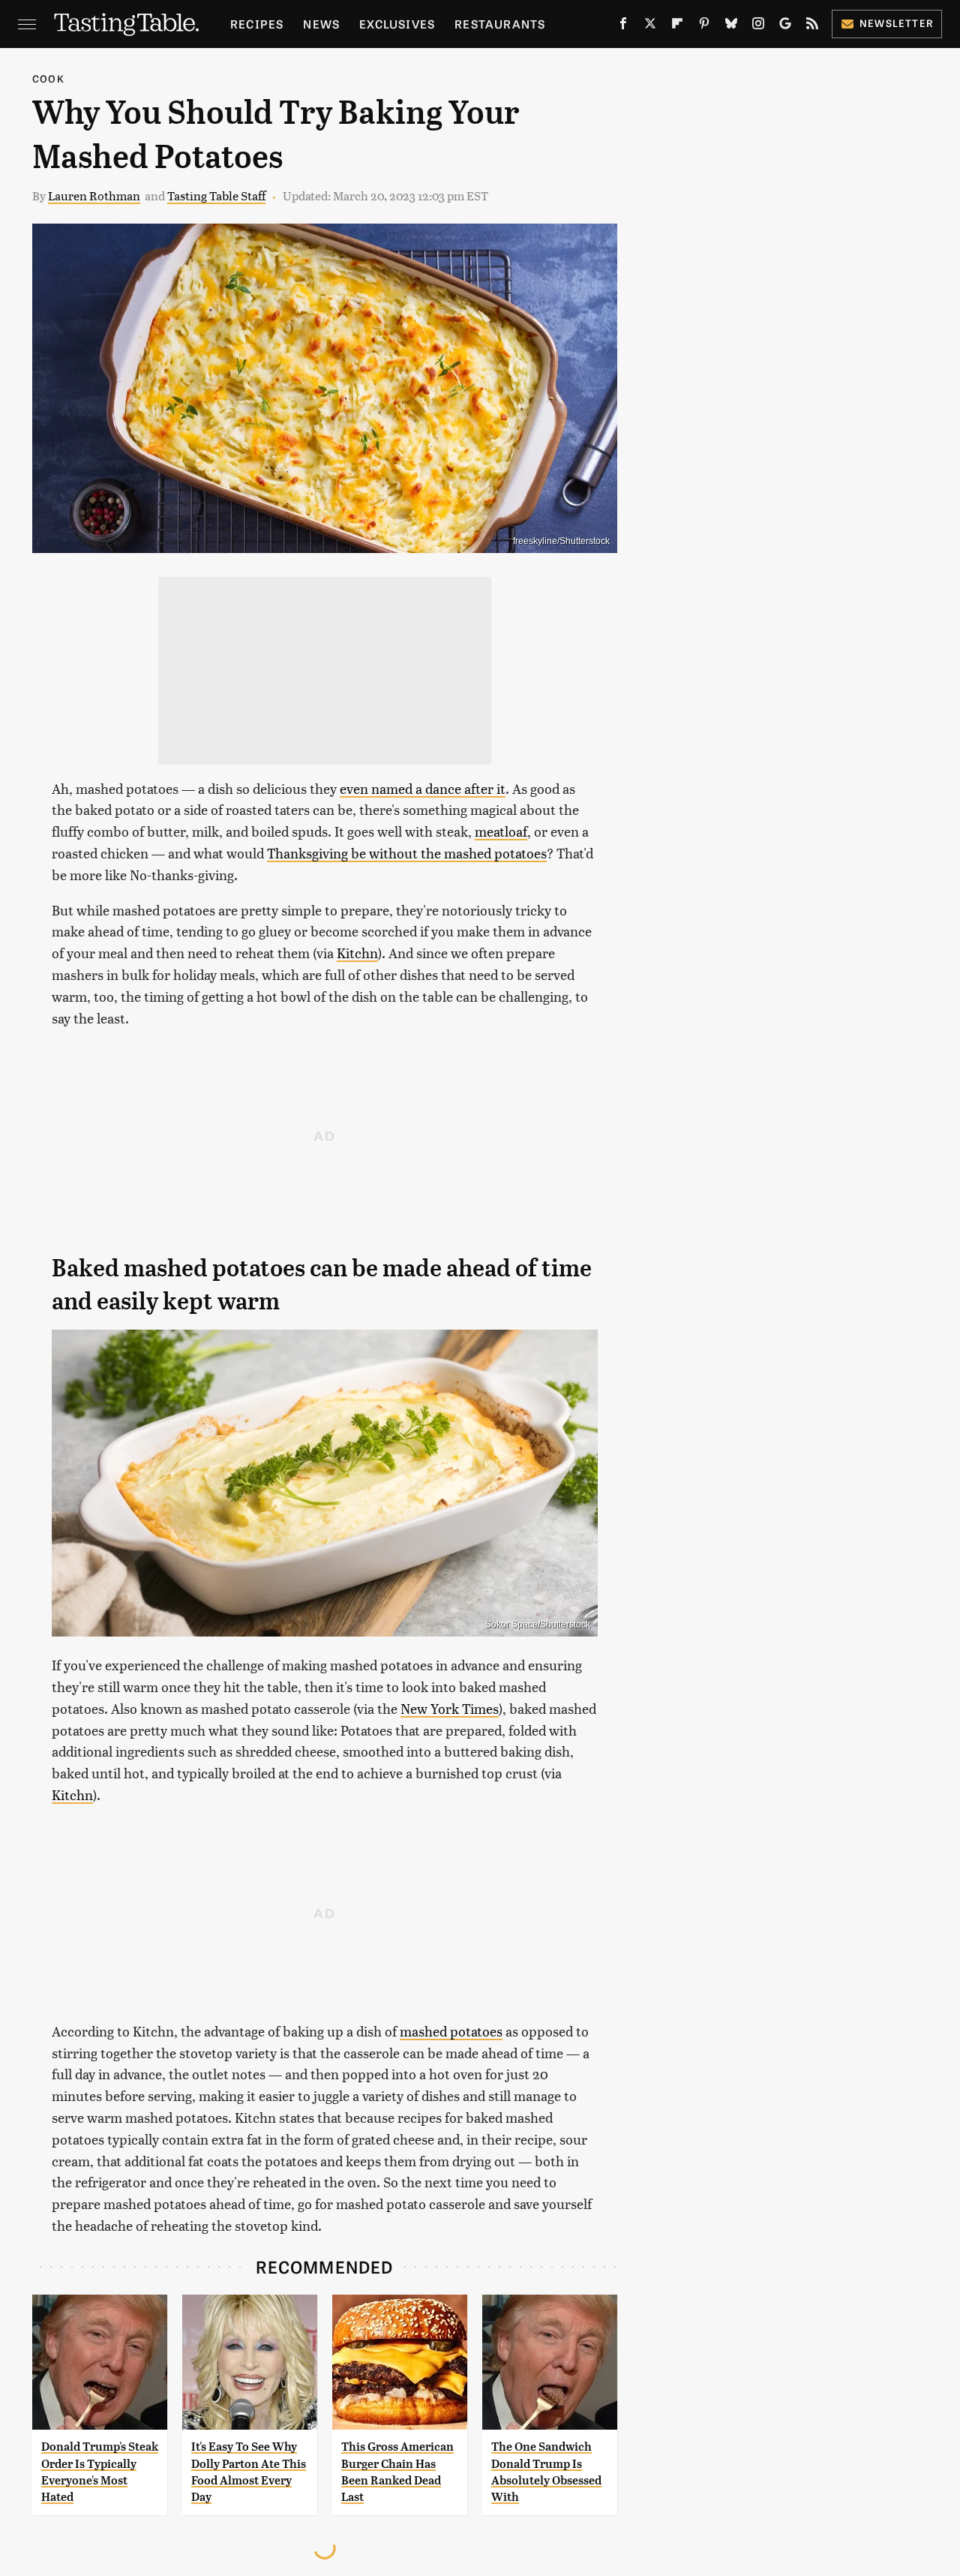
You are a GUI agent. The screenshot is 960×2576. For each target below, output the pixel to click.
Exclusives (397, 24)
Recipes (257, 24)
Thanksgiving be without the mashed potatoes (407, 853)
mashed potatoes (451, 2031)
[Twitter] (650, 26)
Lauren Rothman (94, 195)
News (321, 24)
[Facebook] (623, 26)
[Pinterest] (704, 26)
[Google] (785, 26)
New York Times (450, 1708)
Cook (48, 78)
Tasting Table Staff (216, 195)
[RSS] (812, 26)
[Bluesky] (731, 26)
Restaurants (500, 24)
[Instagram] (758, 26)
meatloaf (501, 831)
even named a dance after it (423, 788)
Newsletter (897, 23)
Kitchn (357, 953)
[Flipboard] (677, 26)
